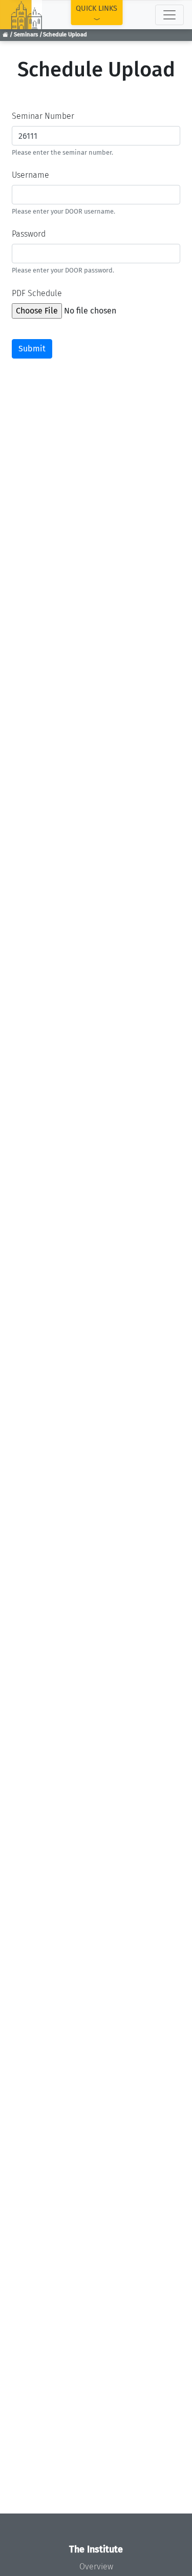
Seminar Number (43, 116)
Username (30, 175)
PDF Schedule (37, 293)
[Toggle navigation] (169, 15)
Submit (32, 349)
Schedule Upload (65, 35)
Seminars (26, 35)
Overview (96, 2567)
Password (29, 234)
